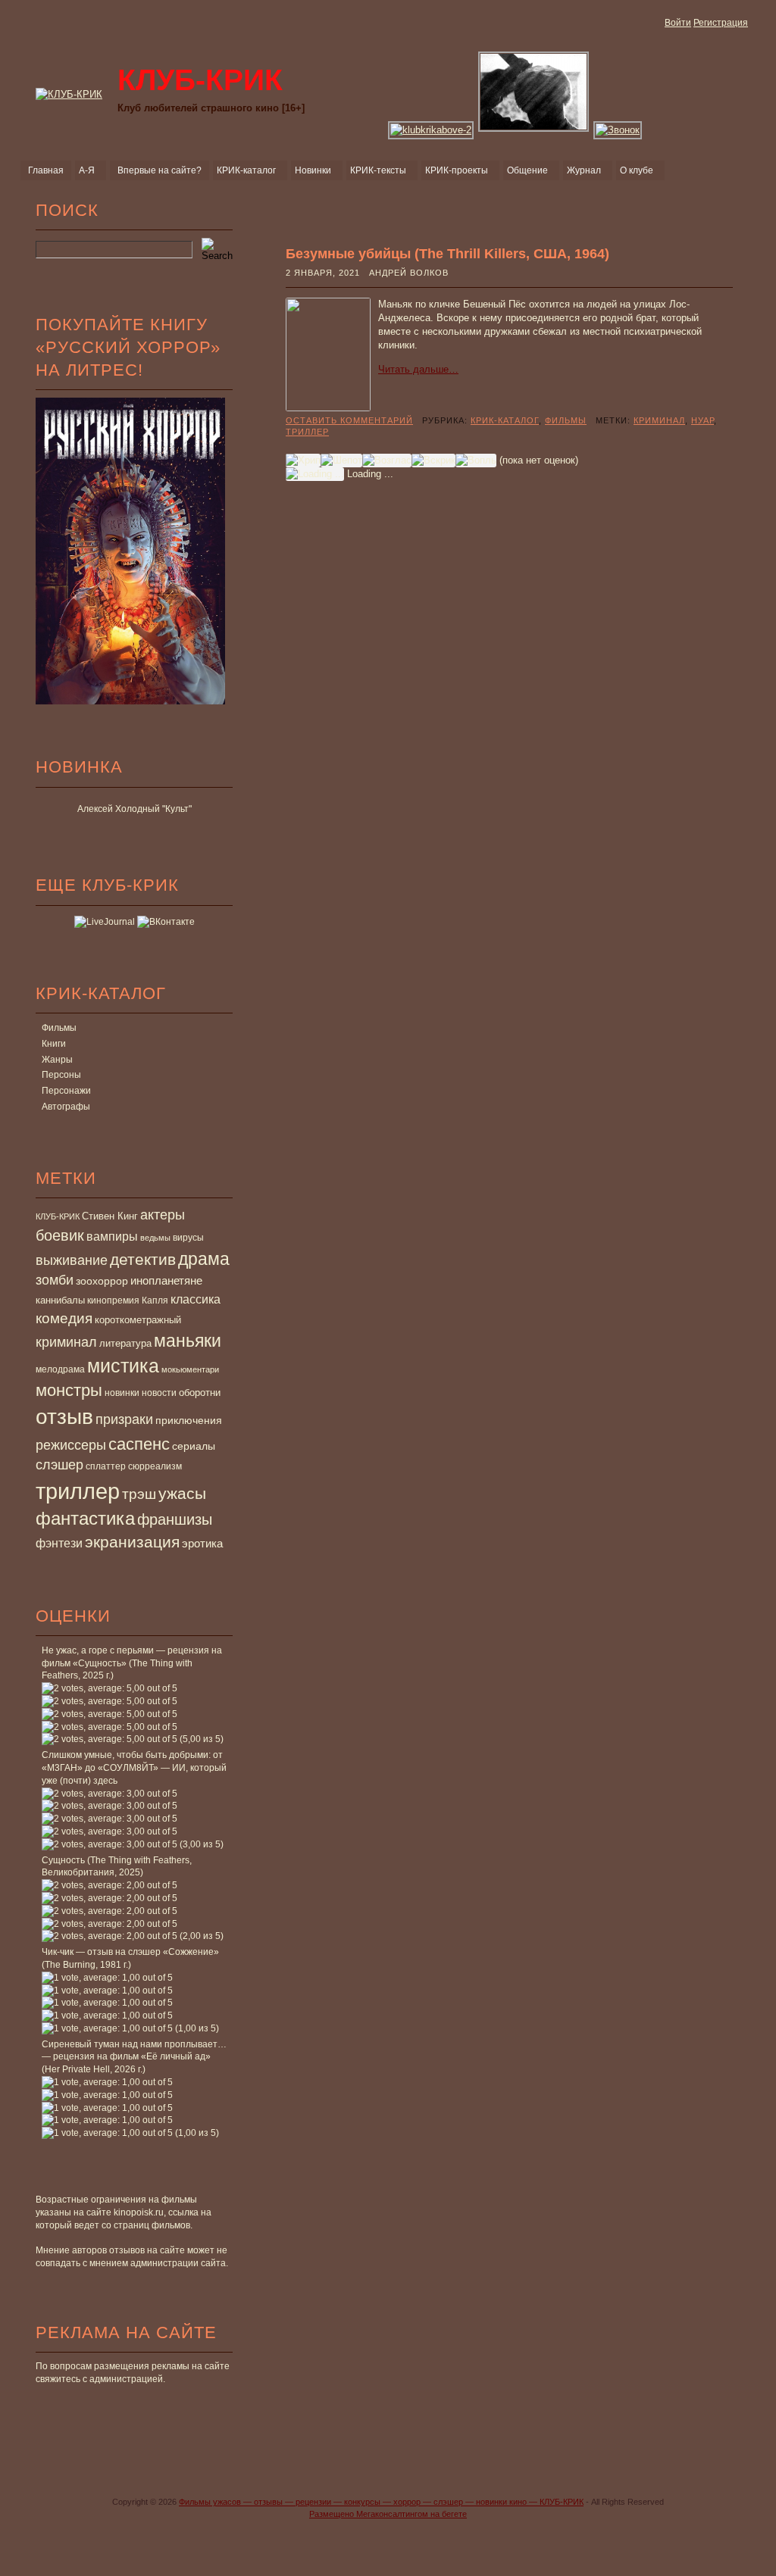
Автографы (66, 1107)
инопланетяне (166, 1280)
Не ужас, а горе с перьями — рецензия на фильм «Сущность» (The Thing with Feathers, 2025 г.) (132, 1663)
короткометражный (138, 1320)
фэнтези (59, 1543)
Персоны (61, 1075)
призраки (124, 1419)
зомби (55, 1280)
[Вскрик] (433, 461)
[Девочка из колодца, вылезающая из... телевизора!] (618, 130)
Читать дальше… (418, 369)
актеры (163, 1215)
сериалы (194, 1446)
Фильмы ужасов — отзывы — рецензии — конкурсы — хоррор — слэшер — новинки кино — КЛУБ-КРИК (381, 2502)
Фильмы (59, 1028)
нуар (702, 420)
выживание (72, 1260)
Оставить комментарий (349, 420)
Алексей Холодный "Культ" (135, 809)
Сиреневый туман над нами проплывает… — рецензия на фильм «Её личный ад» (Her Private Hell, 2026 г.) (134, 2057)
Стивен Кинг (110, 1216)
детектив (143, 1259)
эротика (202, 1544)
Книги (54, 1044)
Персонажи (66, 1091)
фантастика (85, 1519)
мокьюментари (190, 1369)
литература (125, 1343)
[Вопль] (476, 461)
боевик (60, 1235)
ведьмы (155, 1238)
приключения (189, 1420)
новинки (122, 1393)
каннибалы (60, 1300)
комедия (64, 1318)
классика (196, 1299)
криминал (66, 1342)
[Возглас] (387, 461)
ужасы (182, 1493)
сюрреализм (155, 1466)
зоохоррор (102, 1281)
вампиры (112, 1236)
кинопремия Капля (128, 1300)
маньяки (188, 1341)
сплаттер (106, 1466)
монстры (69, 1390)
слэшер (59, 1465)
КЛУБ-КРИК (58, 1216)
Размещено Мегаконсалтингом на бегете (388, 2514)
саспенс (139, 1444)
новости (159, 1393)
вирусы (188, 1238)
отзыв (64, 1417)
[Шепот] (341, 461)
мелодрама (60, 1369)
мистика (123, 1366)
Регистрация (721, 23)
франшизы (175, 1519)
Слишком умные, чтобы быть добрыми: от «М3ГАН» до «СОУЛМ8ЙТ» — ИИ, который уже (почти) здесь (134, 1768)
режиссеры (71, 1445)
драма (204, 1259)
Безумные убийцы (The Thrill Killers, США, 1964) (447, 254)
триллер (78, 1491)
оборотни (200, 1393)
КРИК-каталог (505, 420)
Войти (678, 23)
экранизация (132, 1542)
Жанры (57, 1060)
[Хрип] (303, 461)
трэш (139, 1494)
